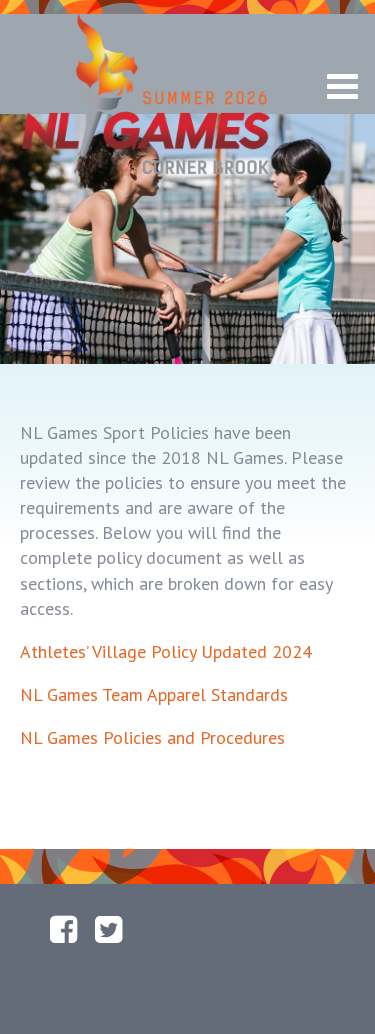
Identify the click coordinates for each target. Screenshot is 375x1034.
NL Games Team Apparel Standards (154, 694)
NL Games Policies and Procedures (152, 737)
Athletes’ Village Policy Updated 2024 (166, 651)
